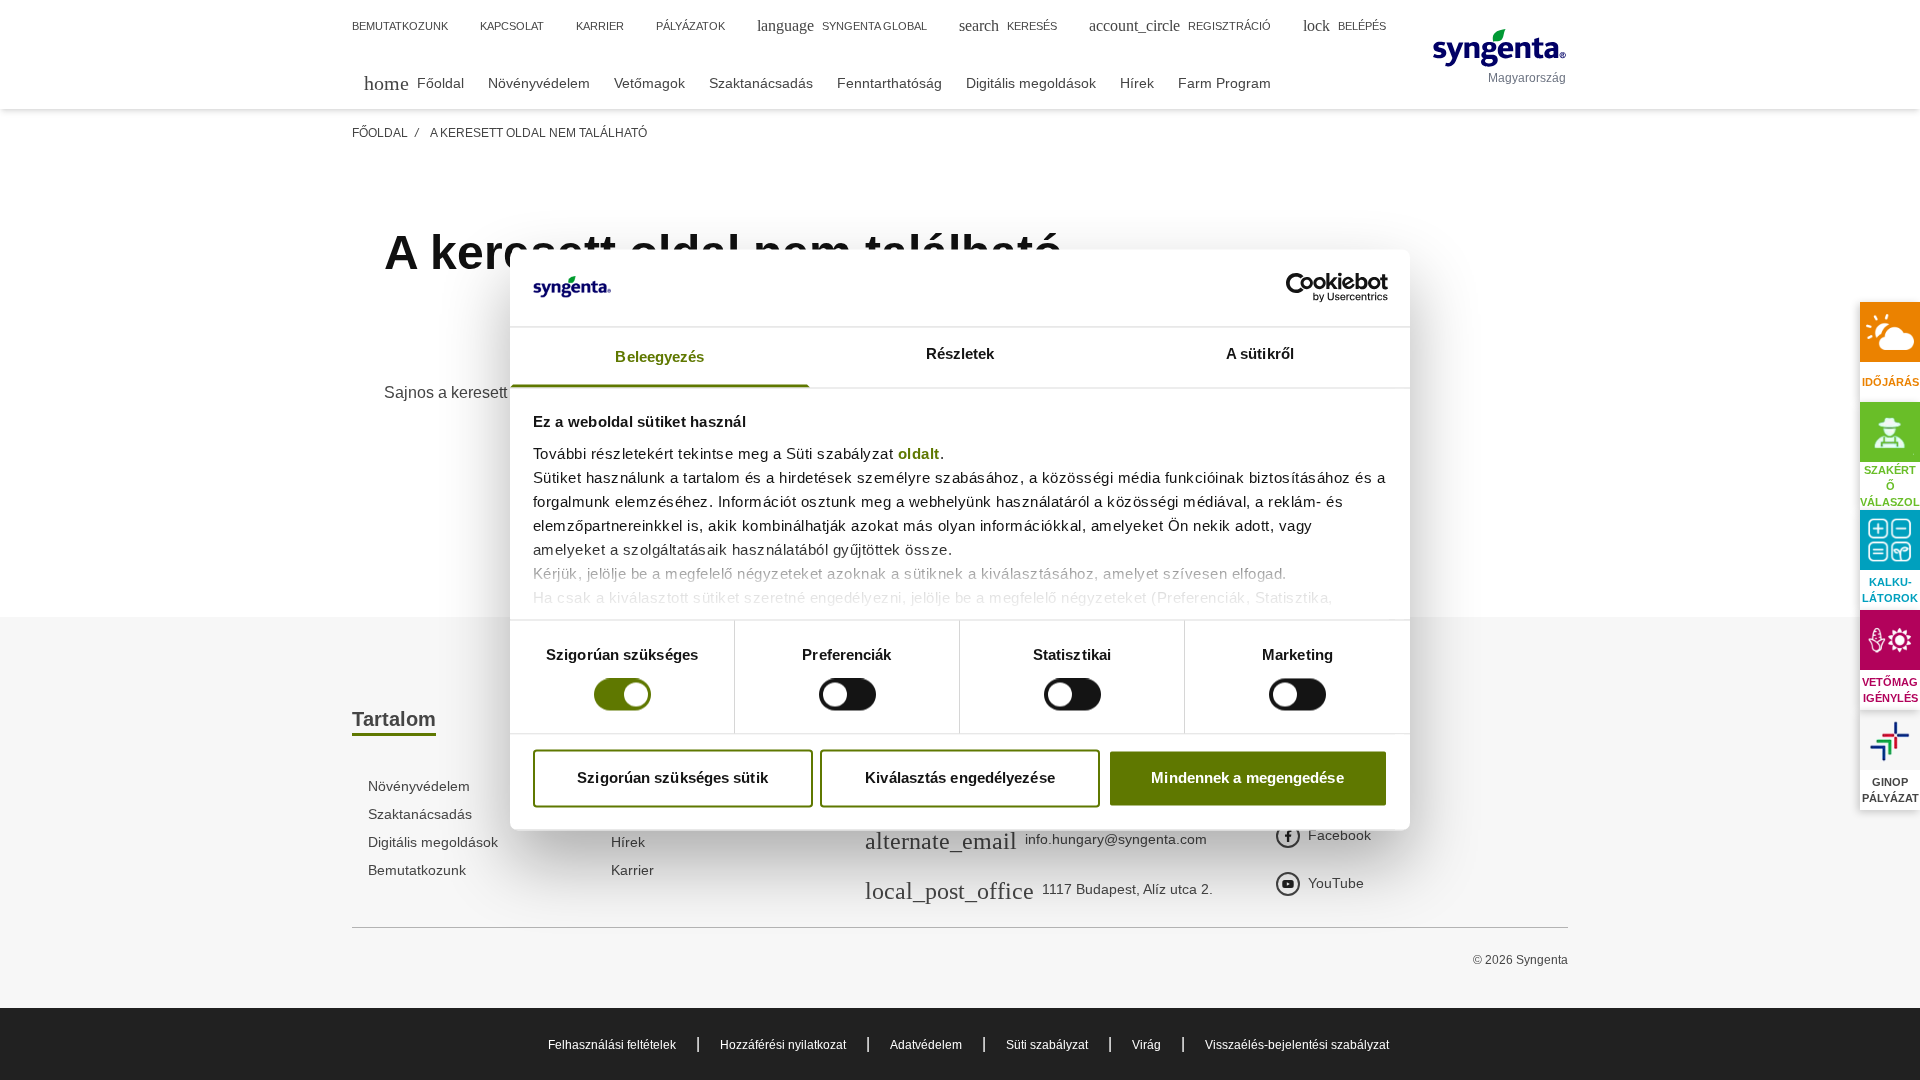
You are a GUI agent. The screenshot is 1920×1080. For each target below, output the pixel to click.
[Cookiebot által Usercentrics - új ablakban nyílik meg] (1300, 288)
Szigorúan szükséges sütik (672, 777)
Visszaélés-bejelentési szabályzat (1297, 1045)
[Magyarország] (1499, 48)
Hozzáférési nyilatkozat (783, 1045)
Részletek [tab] (960, 353)
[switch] (847, 695)
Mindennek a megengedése (1247, 777)
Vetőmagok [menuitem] (649, 83)
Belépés (1344, 25)
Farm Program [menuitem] (1224, 83)
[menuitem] (414, 82)
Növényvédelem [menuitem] (539, 83)
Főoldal (380, 133)
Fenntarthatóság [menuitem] (889, 83)
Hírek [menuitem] (1137, 83)
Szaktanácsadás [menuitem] (761, 83)
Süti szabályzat (1047, 1045)
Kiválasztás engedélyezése (960, 777)
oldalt (919, 453)
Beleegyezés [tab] (659, 356)
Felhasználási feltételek (612, 1045)
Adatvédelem (926, 1045)
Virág (1146, 1045)
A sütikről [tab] (1260, 353)
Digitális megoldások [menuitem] (1031, 83)
